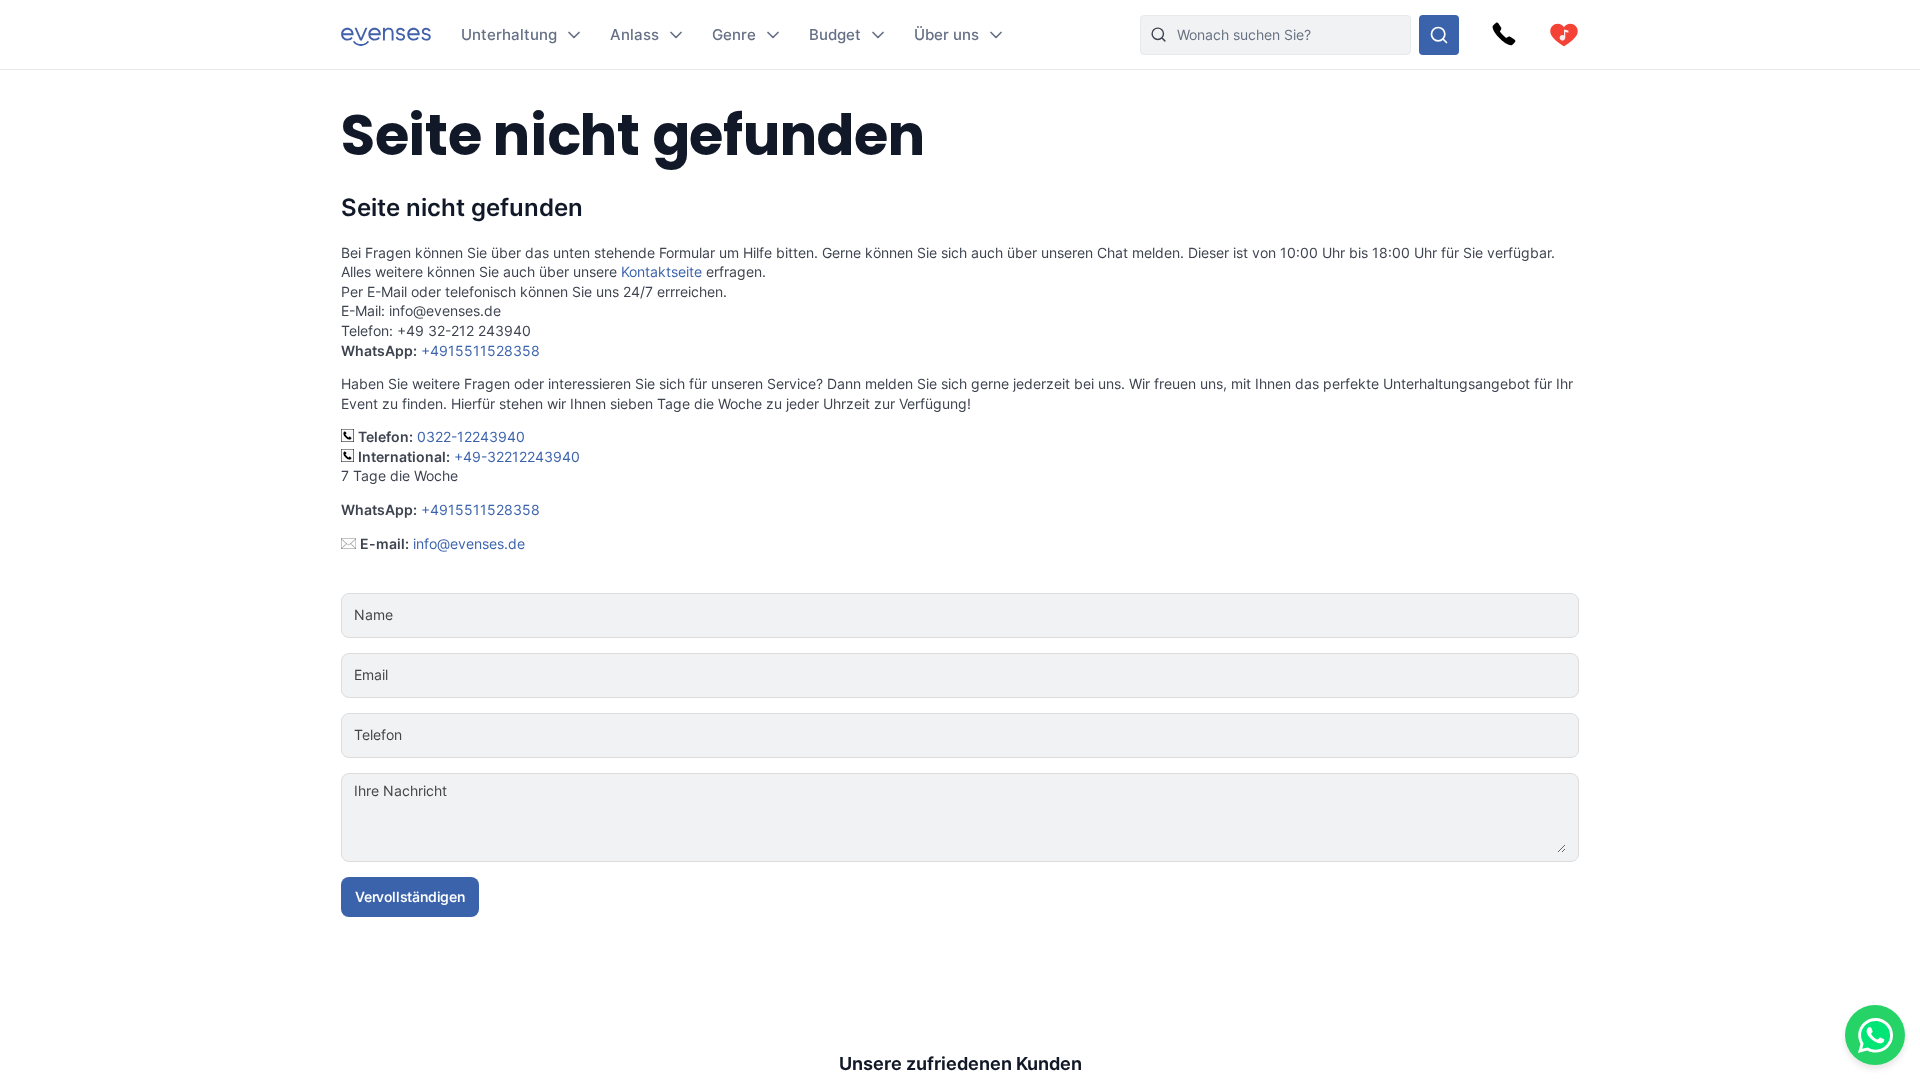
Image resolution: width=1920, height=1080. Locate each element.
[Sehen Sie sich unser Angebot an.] (1439, 35)
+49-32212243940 (517, 456)
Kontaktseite (661, 271)
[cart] (1564, 35)
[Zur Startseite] (386, 34)
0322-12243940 (471, 436)
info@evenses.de (469, 543)
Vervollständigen (410, 896)
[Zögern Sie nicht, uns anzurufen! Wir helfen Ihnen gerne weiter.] (1504, 35)
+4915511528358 (480, 350)
